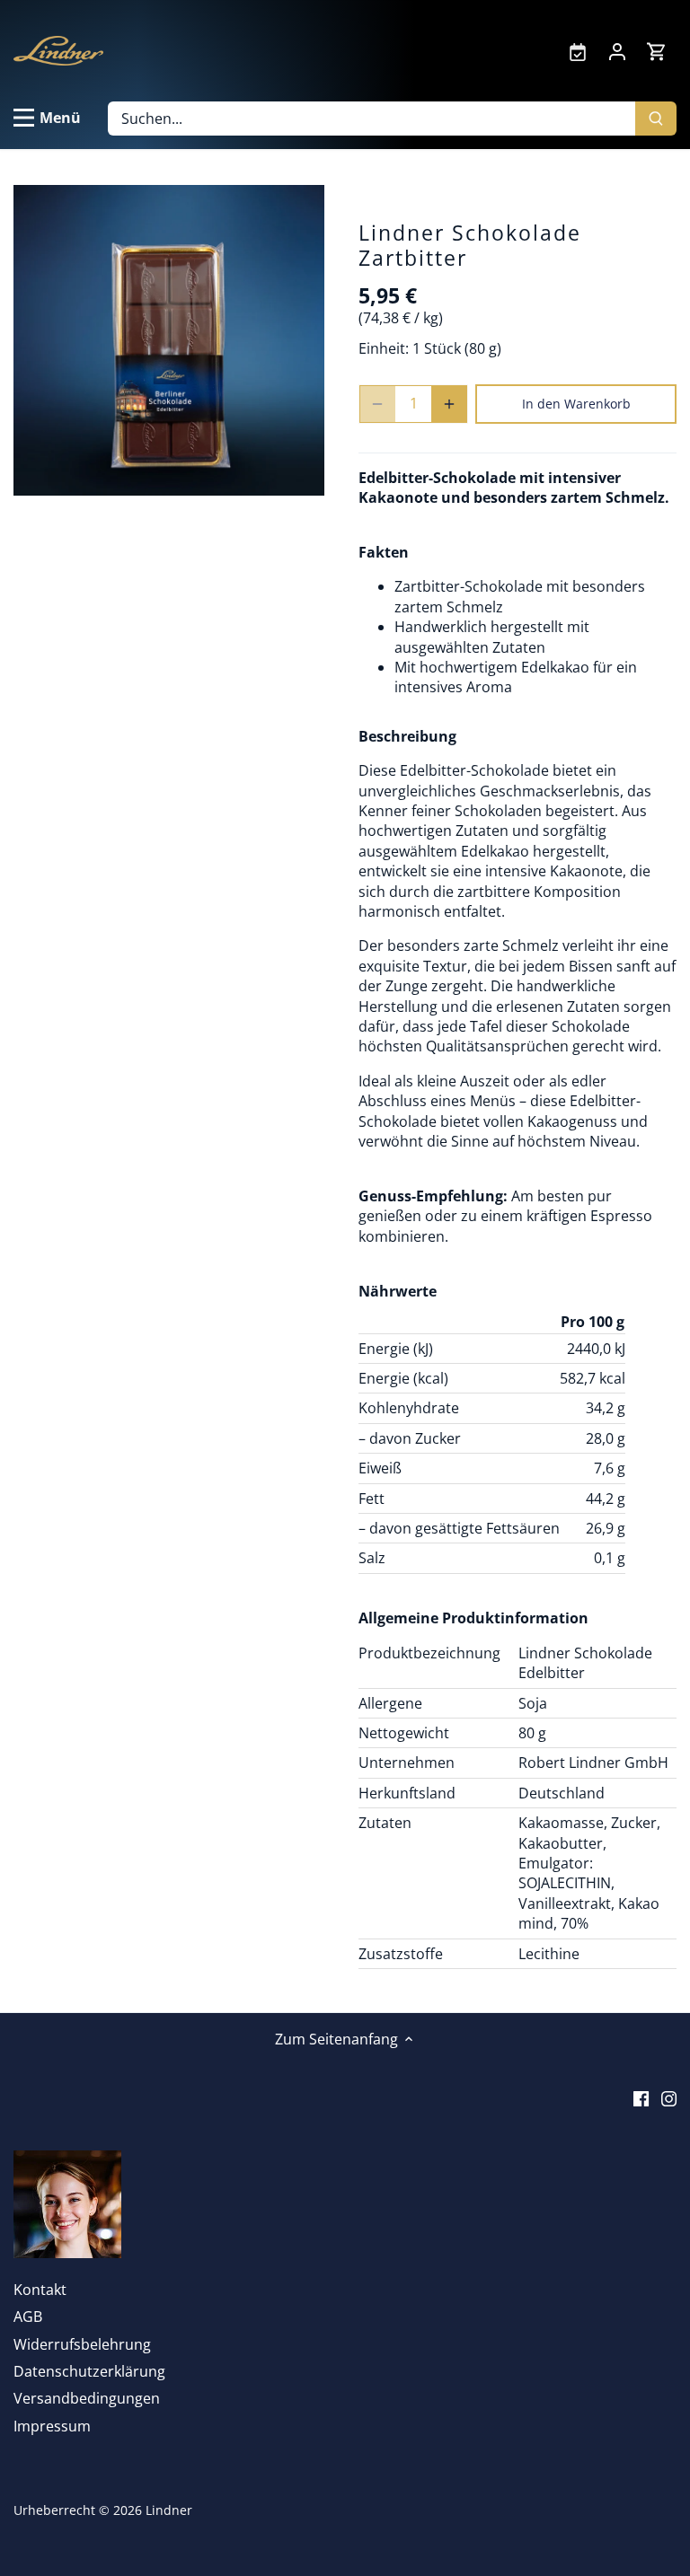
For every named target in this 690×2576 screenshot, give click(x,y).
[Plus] (449, 404)
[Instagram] (669, 2097)
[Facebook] (641, 2097)
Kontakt (40, 2290)
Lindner (169, 2510)
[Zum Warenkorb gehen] (657, 51)
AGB (28, 2317)
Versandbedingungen (87, 2398)
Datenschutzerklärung (89, 2371)
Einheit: (384, 348)
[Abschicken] (656, 119)
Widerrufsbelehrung (82, 2344)
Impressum (52, 2426)
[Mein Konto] (617, 50)
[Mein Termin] (578, 50)
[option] (169, 340)
